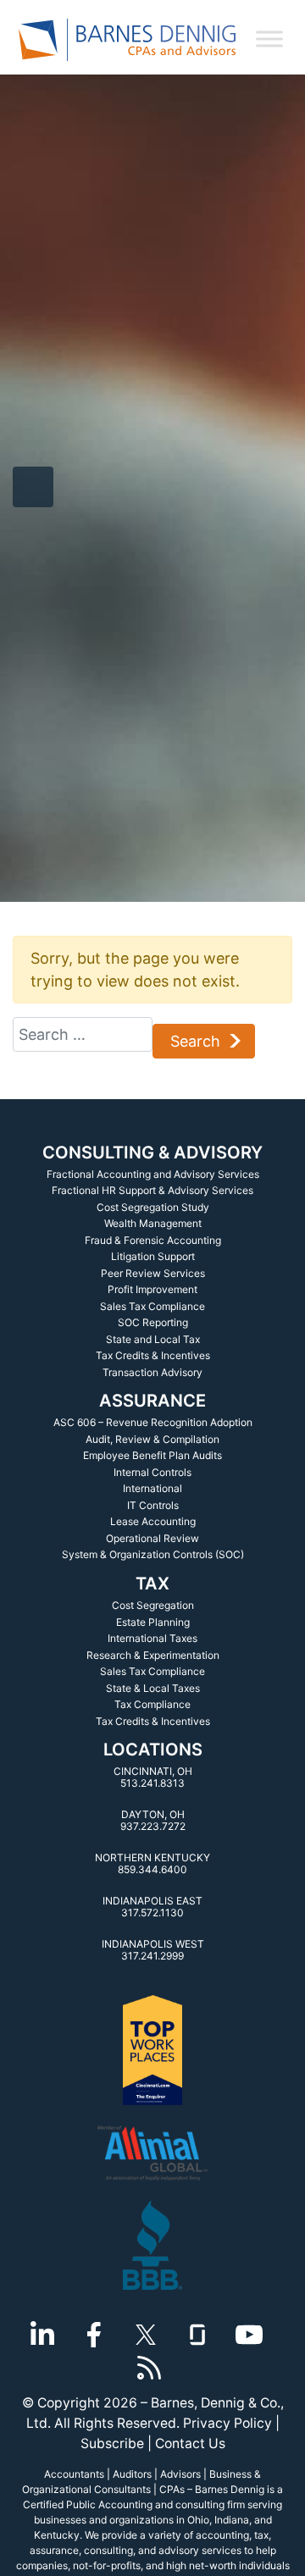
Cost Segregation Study (153, 1207)
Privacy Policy (227, 2423)
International (152, 1488)
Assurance (152, 1401)
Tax (152, 1584)
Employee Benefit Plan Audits (152, 1455)
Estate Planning (153, 1622)
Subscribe (112, 2443)
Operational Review (152, 1538)
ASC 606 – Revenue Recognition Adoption (153, 1422)
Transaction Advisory (152, 1372)
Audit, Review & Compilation (152, 1439)
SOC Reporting (153, 1322)
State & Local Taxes (153, 1688)
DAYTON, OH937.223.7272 (153, 1820)
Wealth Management (153, 1223)
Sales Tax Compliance (152, 1306)
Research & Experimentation (153, 1655)
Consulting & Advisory (152, 1153)
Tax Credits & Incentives (153, 1355)
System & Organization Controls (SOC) (153, 1554)
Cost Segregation (153, 1605)
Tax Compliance (152, 1704)
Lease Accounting (153, 1521)
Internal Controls (152, 1472)
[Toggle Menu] (269, 39)
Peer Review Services (153, 1273)
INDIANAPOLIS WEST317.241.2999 (153, 1950)
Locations (153, 1750)
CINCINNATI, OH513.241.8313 (153, 1777)
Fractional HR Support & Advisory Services (152, 1190)
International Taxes (152, 1638)
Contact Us (190, 2443)
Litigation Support (153, 1256)
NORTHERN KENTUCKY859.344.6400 (152, 1863)
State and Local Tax (153, 1339)
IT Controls (153, 1505)
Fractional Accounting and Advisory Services (153, 1174)
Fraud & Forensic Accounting (153, 1240)
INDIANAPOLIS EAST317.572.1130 (152, 1907)
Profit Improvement (152, 1289)
